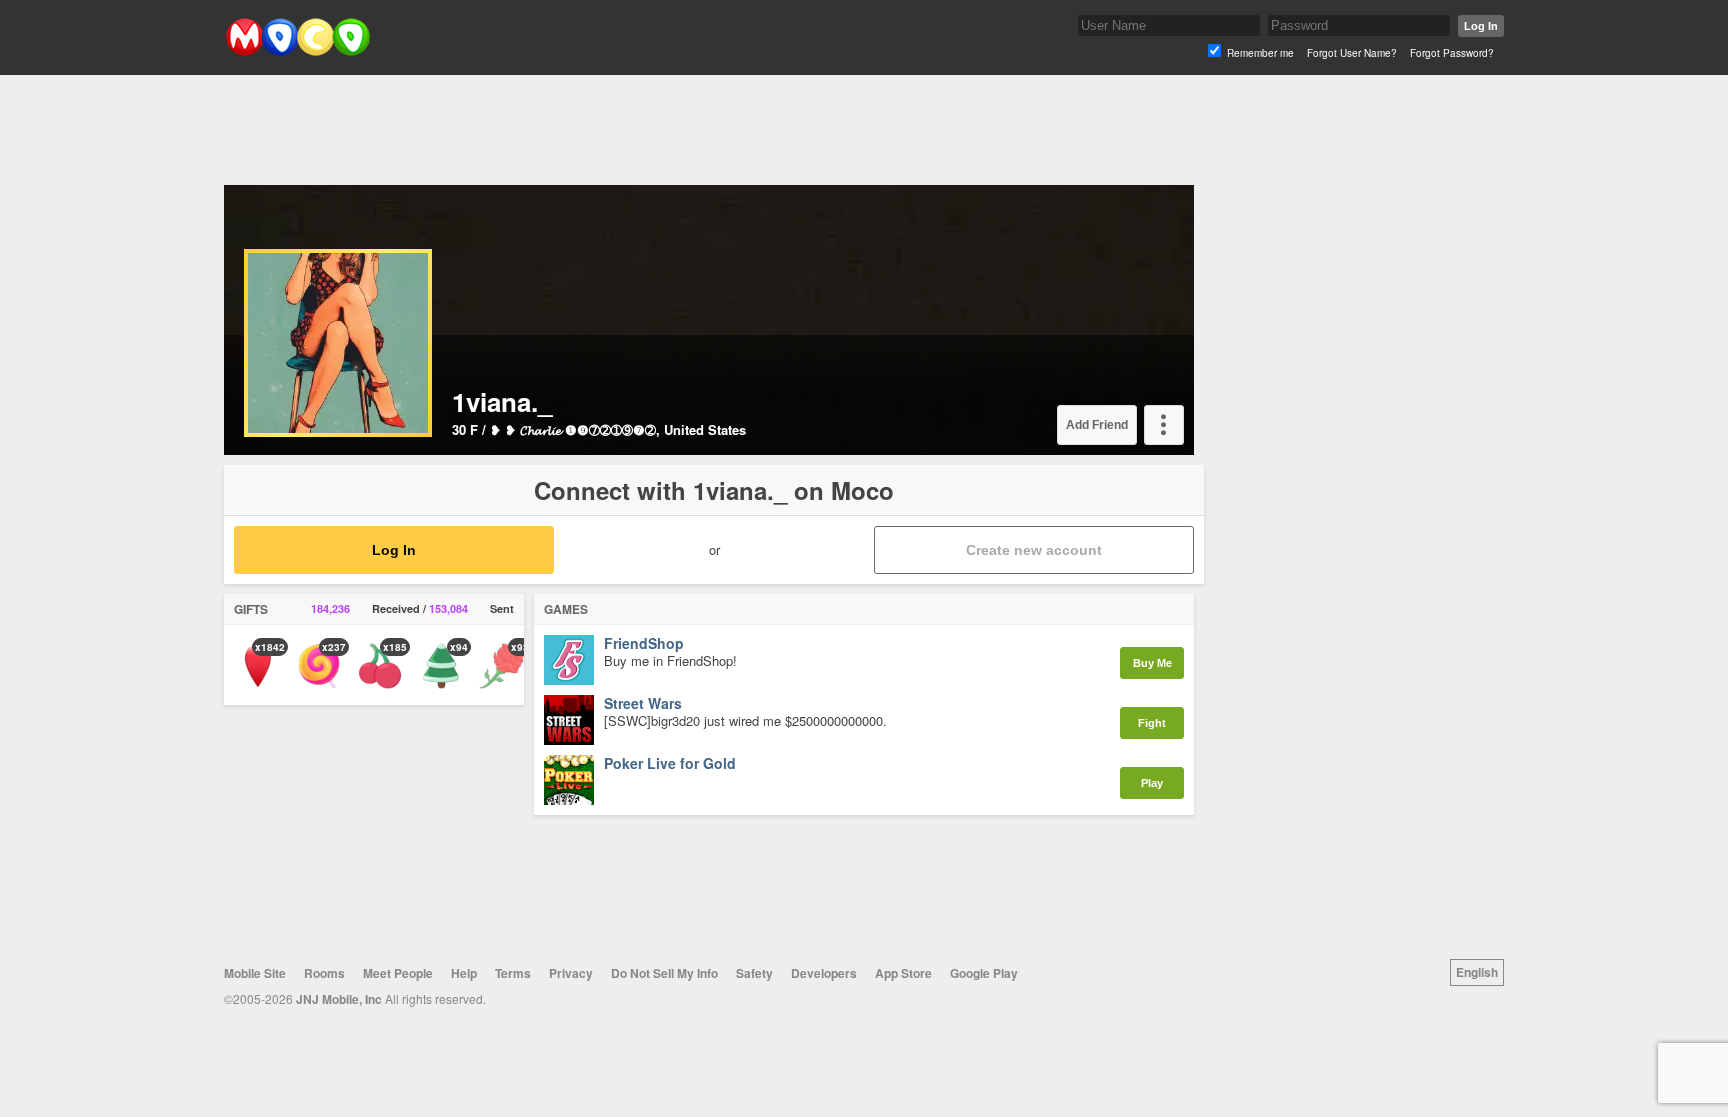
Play (1152, 783)
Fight (1152, 723)
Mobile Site (255, 973)
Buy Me (1152, 663)
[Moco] (297, 51)
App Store (903, 973)
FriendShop (644, 644)
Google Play (984, 973)
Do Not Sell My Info (664, 973)
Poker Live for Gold (670, 764)
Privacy (571, 973)
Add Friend (1097, 425)
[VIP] (263, 262)
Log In (1481, 26)
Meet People (398, 973)
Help (464, 973)
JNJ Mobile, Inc (339, 999)
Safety (754, 973)
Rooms (324, 973)
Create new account (1034, 550)
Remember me (1260, 53)
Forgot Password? (1452, 53)
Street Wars (643, 704)
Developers (824, 973)
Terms (513, 973)
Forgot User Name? (1352, 53)
